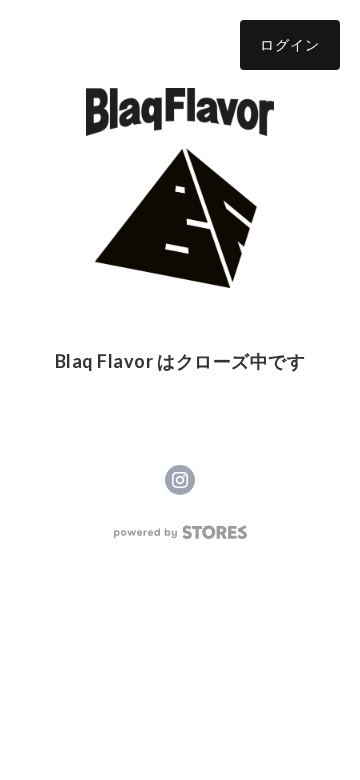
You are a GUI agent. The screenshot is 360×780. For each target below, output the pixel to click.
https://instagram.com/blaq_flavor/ (180, 480)
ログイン (290, 44)
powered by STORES (180, 532)
